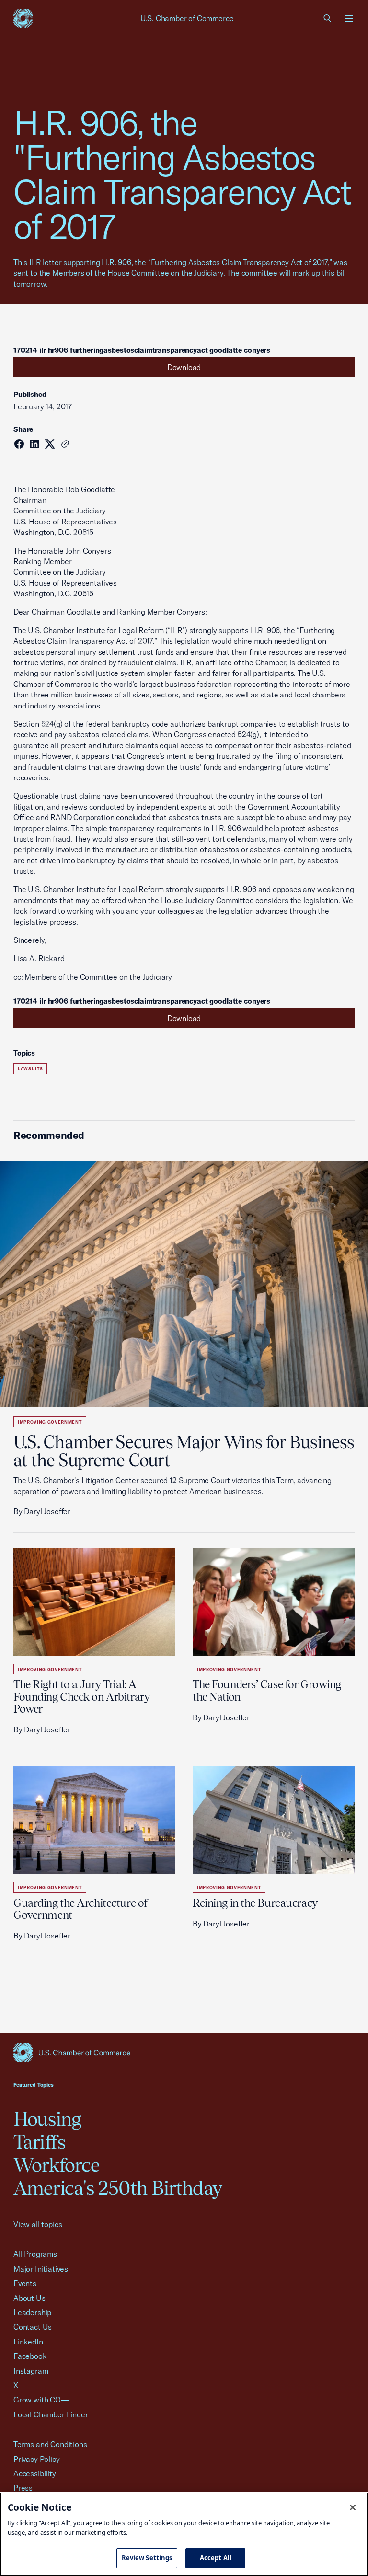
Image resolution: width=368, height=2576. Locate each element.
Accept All (216, 2558)
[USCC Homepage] (184, 2053)
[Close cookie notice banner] (353, 2507)
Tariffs (39, 2142)
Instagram (31, 2371)
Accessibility (35, 2473)
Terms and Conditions (50, 2444)
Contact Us (33, 2327)
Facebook (30, 2356)
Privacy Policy (37, 2459)
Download (184, 367)
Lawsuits (30, 1069)
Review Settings (147, 2558)
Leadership (32, 2312)
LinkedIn (28, 2342)
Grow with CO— (41, 2400)
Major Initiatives (41, 2269)
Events (25, 2283)
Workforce (57, 2165)
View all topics (38, 2224)
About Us (29, 2298)
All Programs (35, 2254)
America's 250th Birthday (118, 2188)
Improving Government (50, 1422)
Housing (47, 2119)
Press (23, 2488)
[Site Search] (328, 18)
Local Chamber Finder (51, 2414)
